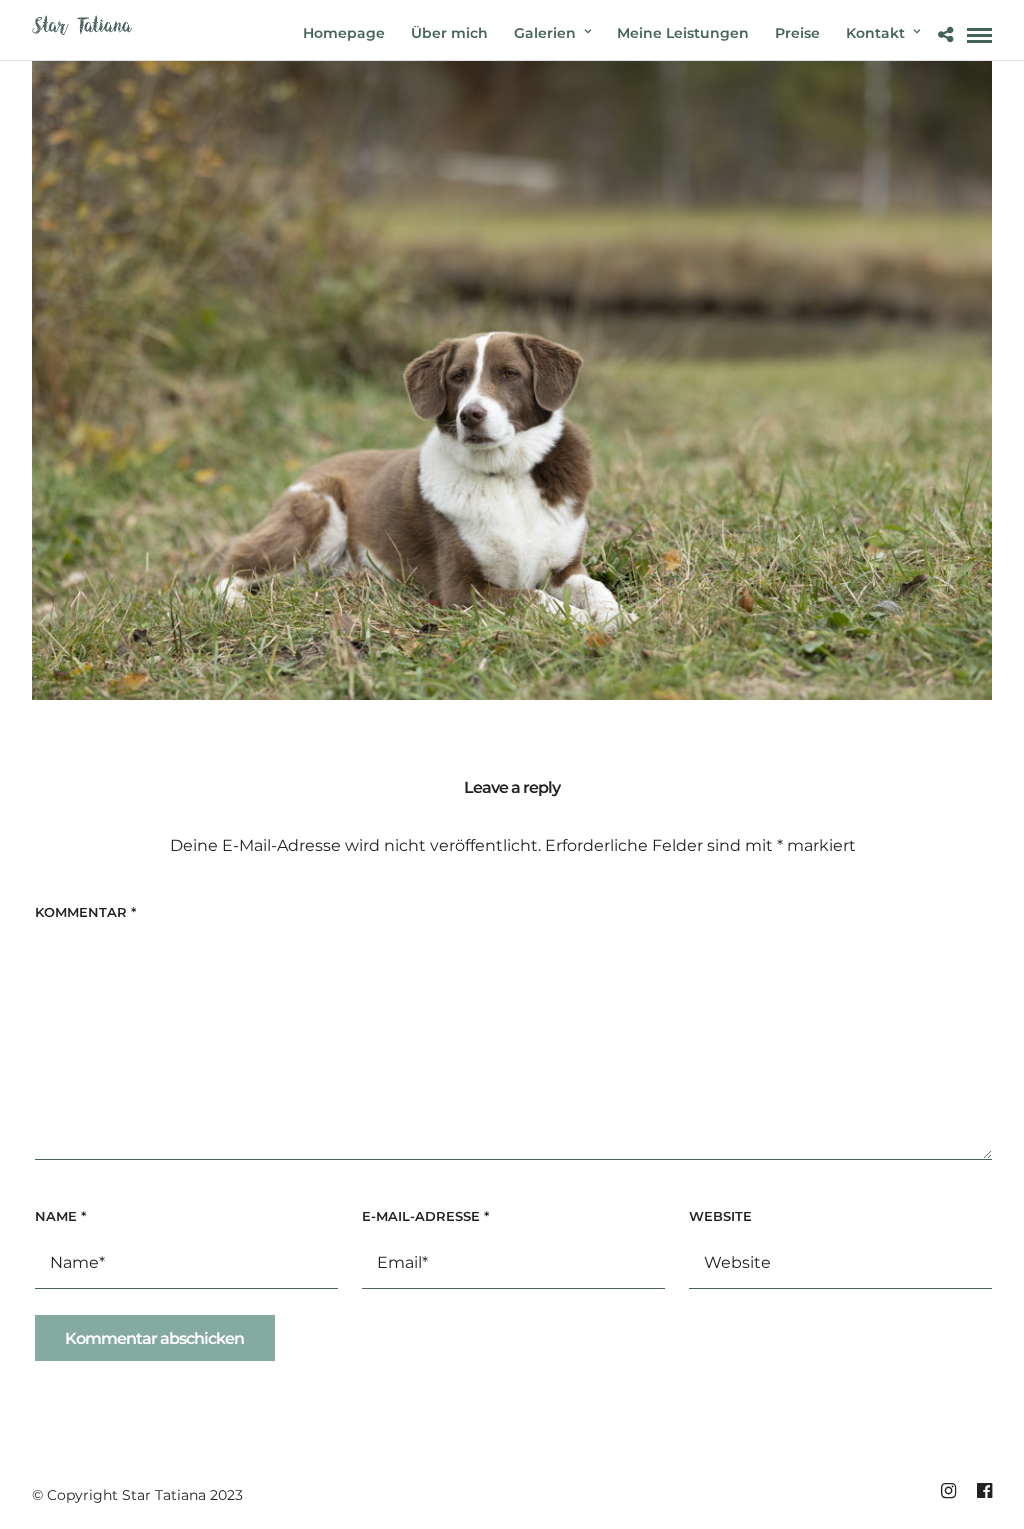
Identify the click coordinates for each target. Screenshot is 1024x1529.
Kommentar (85, 912)
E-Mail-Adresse (425, 1216)
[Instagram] (948, 1491)
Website (720, 1216)
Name (60, 1216)
